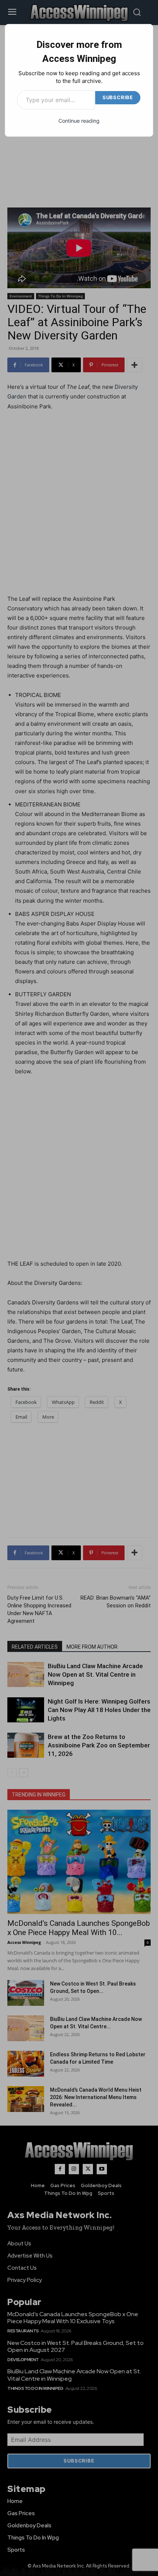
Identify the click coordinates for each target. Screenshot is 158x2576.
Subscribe (118, 97)
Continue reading (79, 121)
